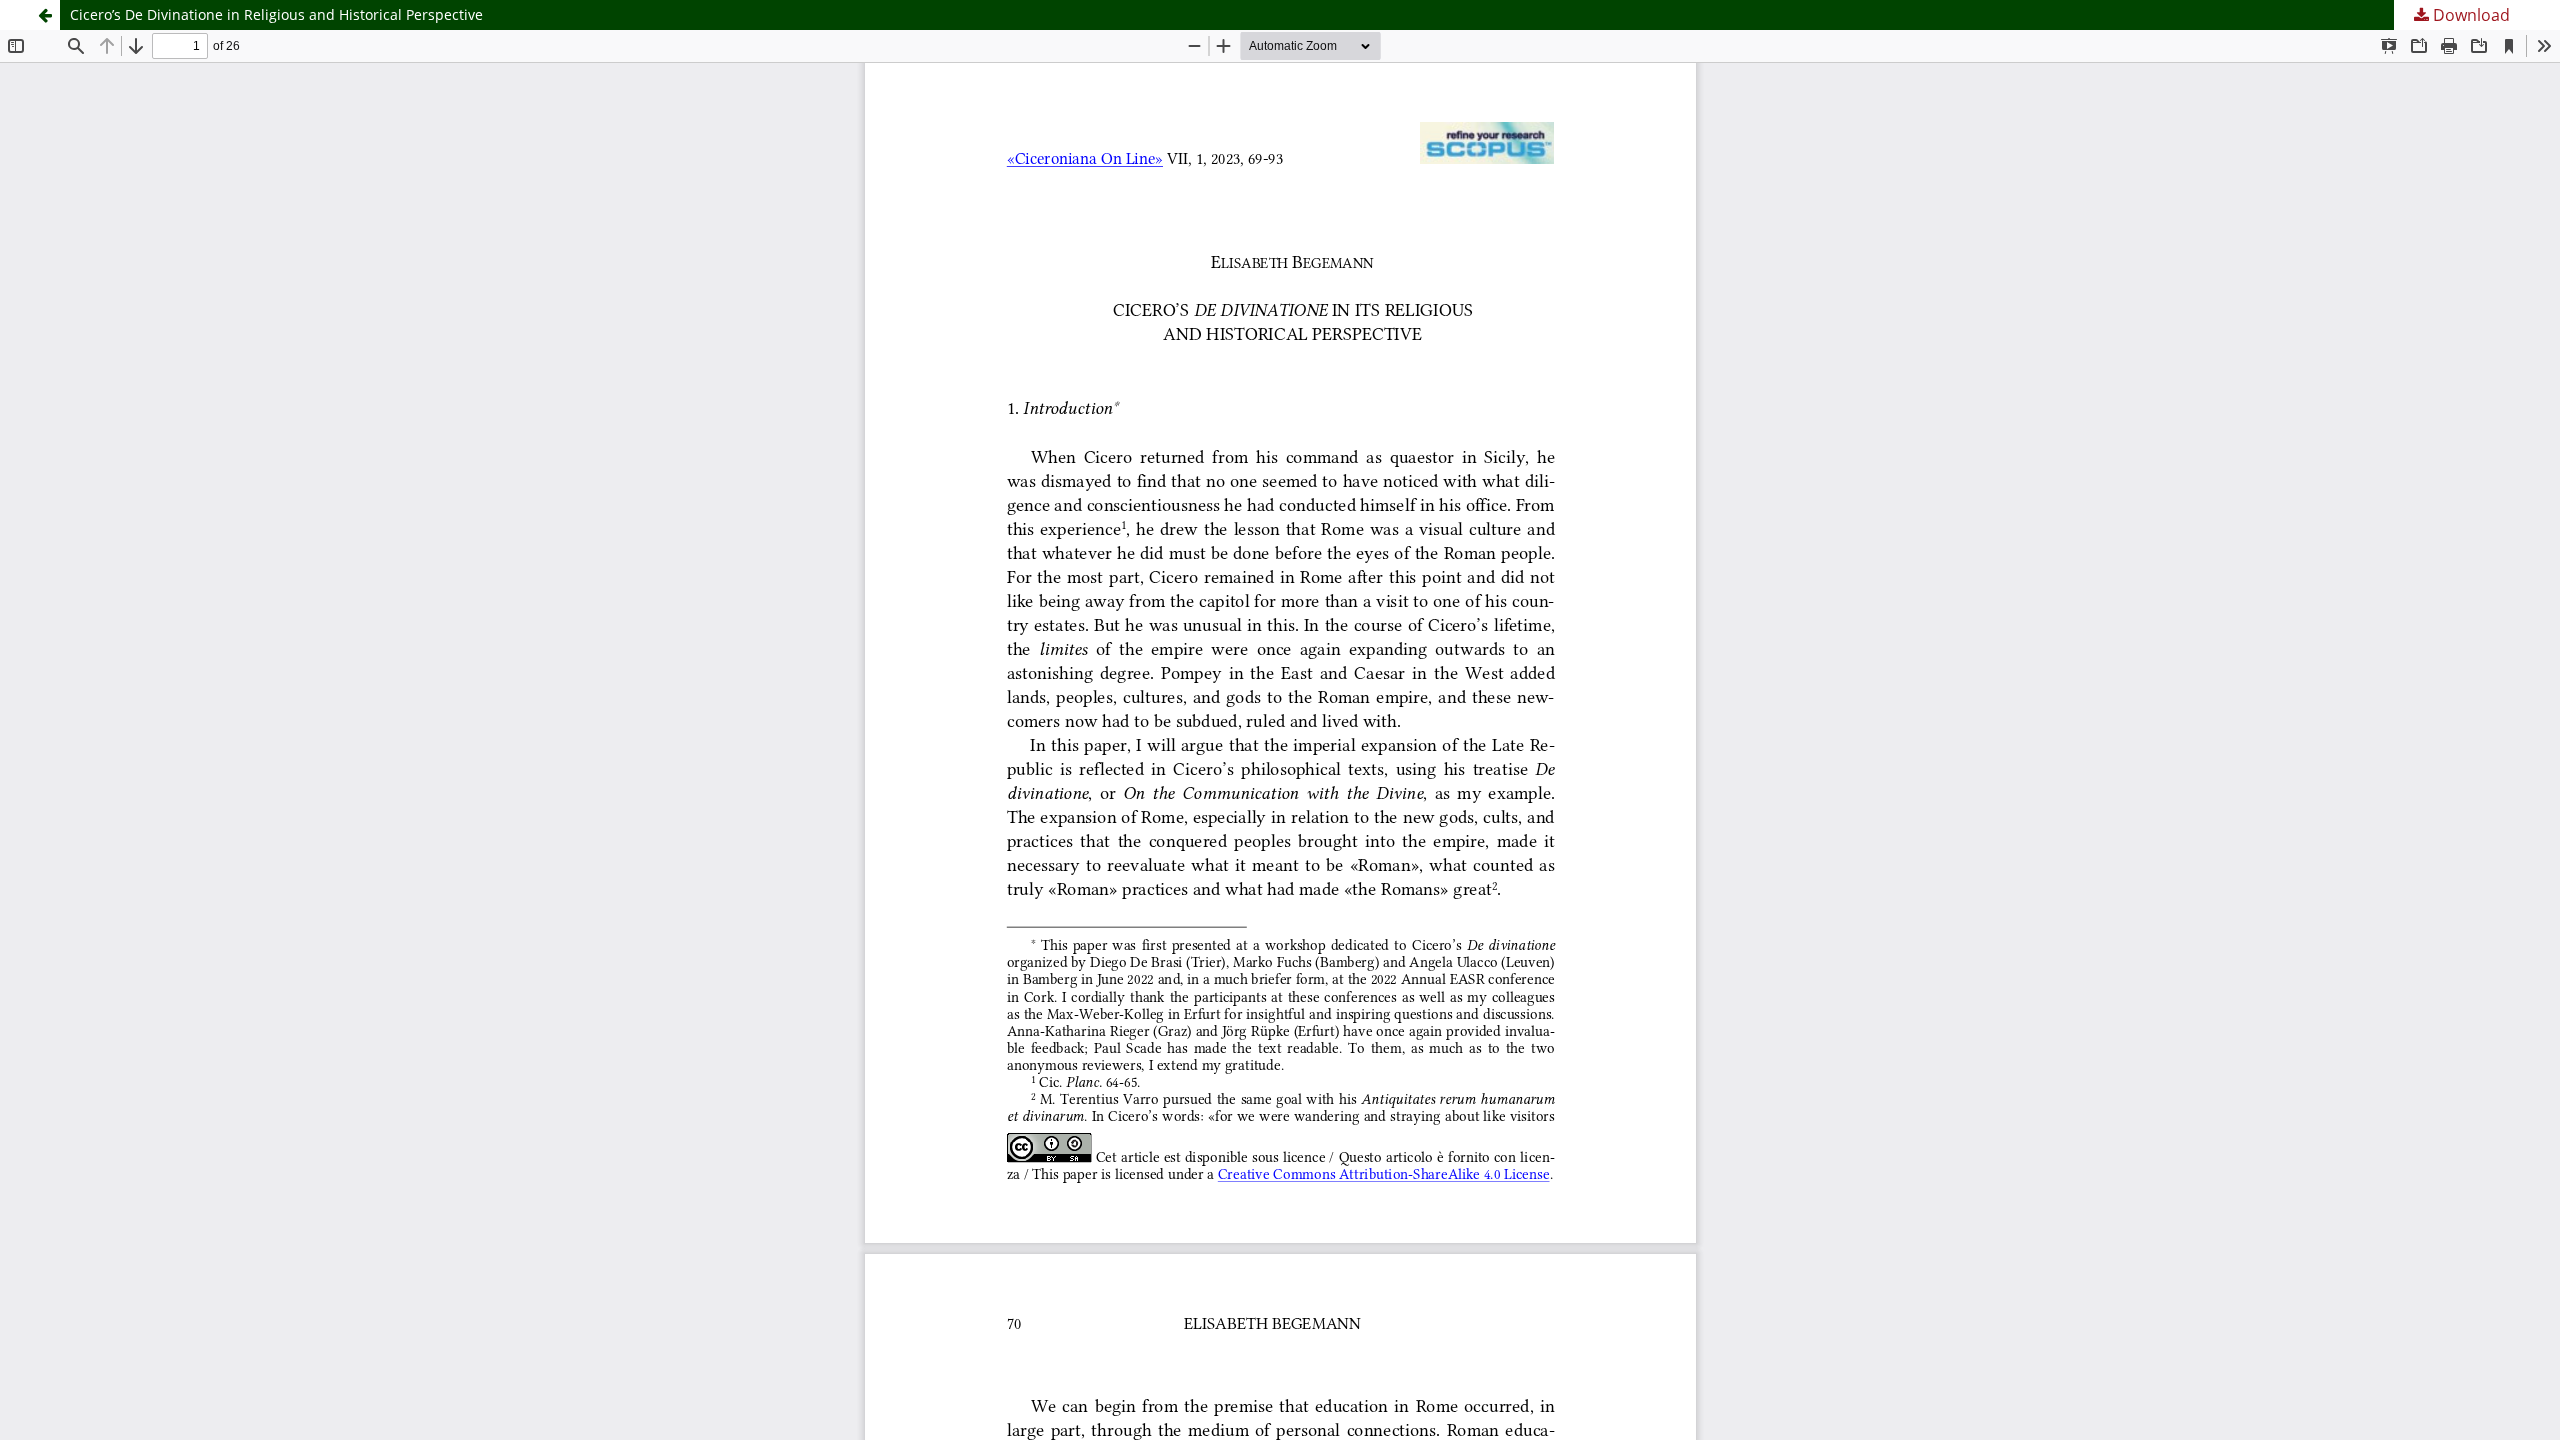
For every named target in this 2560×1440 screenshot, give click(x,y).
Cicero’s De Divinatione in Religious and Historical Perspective (276, 14)
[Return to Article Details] (45, 15)
